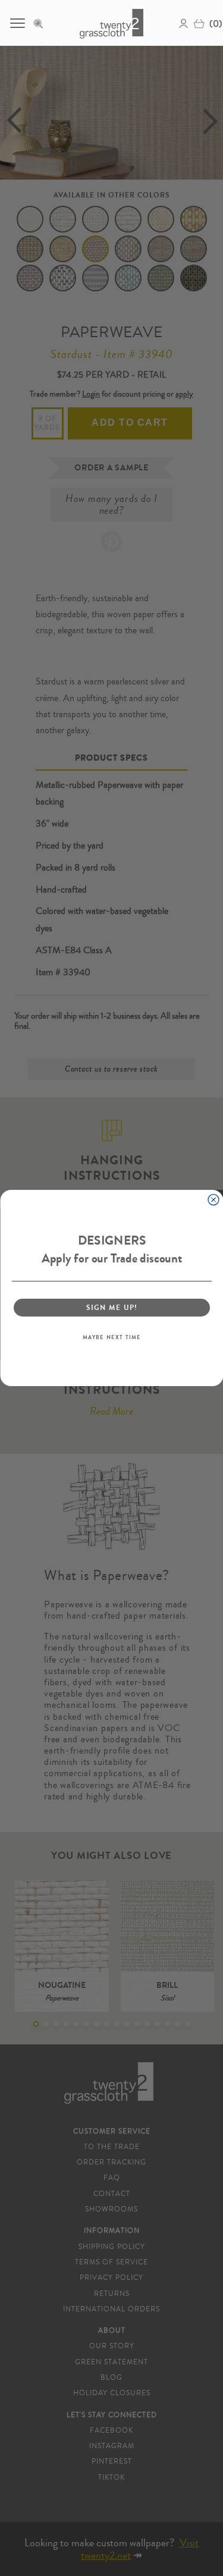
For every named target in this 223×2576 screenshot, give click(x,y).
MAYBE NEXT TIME (111, 1337)
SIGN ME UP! (111, 1307)
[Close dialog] (213, 1200)
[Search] (42, 23)
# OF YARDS (48, 423)
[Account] (184, 23)
